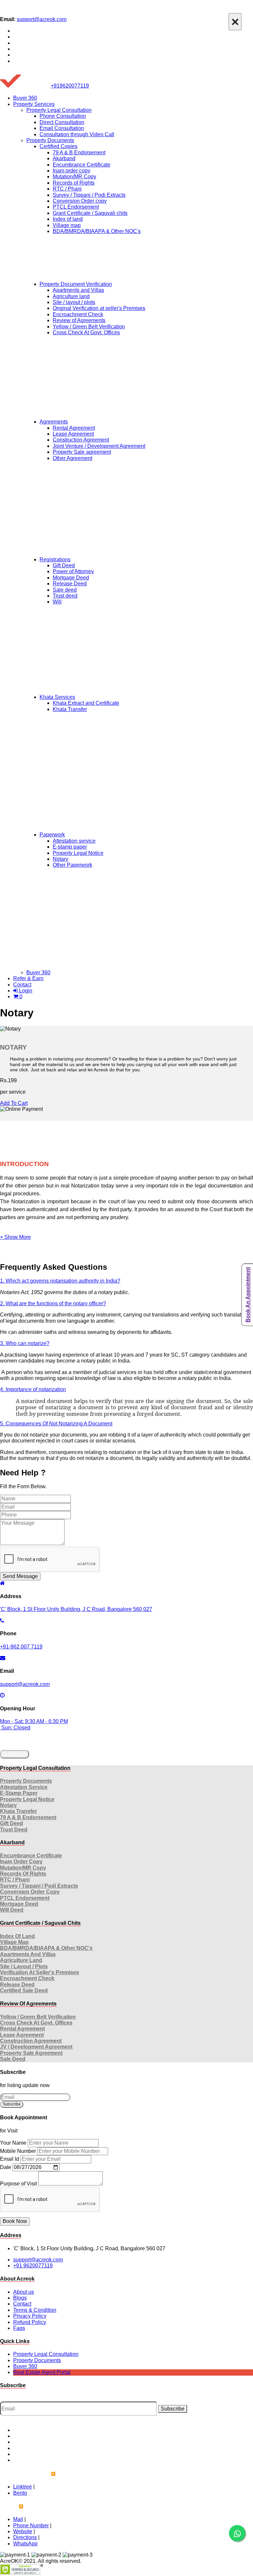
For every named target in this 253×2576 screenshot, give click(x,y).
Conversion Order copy (80, 201)
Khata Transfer (70, 709)
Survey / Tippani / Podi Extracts (89, 195)
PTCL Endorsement (76, 207)
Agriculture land (71, 296)
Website (23, 2531)
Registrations (55, 560)
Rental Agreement (74, 428)
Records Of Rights (23, 1874)
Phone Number (31, 2525)
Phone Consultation (63, 116)
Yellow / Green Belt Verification (89, 327)
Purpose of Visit (18, 2184)
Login (25, 991)
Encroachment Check (78, 314)
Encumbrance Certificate (82, 165)
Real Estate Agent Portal (42, 2372)
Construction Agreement (81, 440)
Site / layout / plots (74, 302)
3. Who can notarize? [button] (25, 1343)
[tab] (126, 1281)
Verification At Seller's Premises (40, 1972)
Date (6, 2167)
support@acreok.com (42, 19)
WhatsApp (25, 2544)
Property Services (34, 104)
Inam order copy (71, 171)
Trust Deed (14, 1830)
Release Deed (70, 584)
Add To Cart (14, 1103)
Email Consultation (62, 128)
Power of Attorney (73, 571)
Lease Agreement (73, 434)
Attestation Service (24, 1787)
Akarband (64, 158)
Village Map (14, 1942)
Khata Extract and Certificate (86, 703)
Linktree (23, 2487)
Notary (60, 859)
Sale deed (65, 590)
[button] (15, 1237)
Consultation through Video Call (77, 134)
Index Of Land (17, 1936)
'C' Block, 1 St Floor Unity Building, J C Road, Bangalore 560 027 (76, 1609)
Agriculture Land (21, 1960)
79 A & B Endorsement (79, 153)
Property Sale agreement (82, 452)
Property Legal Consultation (59, 110)
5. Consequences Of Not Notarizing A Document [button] (56, 1424)
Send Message (20, 1576)
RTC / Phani (67, 189)
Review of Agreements (79, 320)
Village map (67, 225)
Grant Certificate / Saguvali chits (90, 213)
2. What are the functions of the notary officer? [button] (53, 1303)
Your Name (13, 2143)
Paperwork (52, 835)
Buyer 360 (25, 98)
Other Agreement (72, 458)
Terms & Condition (35, 2310)
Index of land (68, 219)
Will (57, 602)
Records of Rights (74, 183)
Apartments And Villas (28, 1954)
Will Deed (12, 1910)
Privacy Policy (30, 2316)
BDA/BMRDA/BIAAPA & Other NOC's (97, 231)
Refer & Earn (28, 978)
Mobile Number (18, 2151)
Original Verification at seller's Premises (99, 308)
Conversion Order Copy (30, 1892)
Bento (20, 2493)
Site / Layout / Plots (24, 1966)
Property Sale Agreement (31, 2053)
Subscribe (14, 1754)
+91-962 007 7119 (21, 1647)
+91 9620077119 (33, 2266)
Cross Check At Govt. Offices (86, 332)
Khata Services (57, 697)
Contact (22, 985)
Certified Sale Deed (24, 1990)
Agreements (54, 422)
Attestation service (74, 841)
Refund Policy (30, 2322)
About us (24, 2292)
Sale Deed (13, 2059)
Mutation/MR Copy (74, 177)
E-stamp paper (70, 847)
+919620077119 (70, 86)
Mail (18, 2519)
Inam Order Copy (21, 1862)
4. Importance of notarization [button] (33, 1389)
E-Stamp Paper (19, 1793)
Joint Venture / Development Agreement (99, 446)
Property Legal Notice (78, 853)
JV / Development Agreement (36, 2047)
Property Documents (50, 140)
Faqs (19, 2328)
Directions (25, 2537)
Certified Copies (58, 146)
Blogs (20, 2298)
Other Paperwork (72, 865)
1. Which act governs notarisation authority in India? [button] (60, 1281)
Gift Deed (64, 565)
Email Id (10, 2159)
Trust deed (65, 596)
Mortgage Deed (71, 578)
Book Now (15, 2221)
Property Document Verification (76, 284)
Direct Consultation (62, 122)
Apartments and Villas (78, 290)
